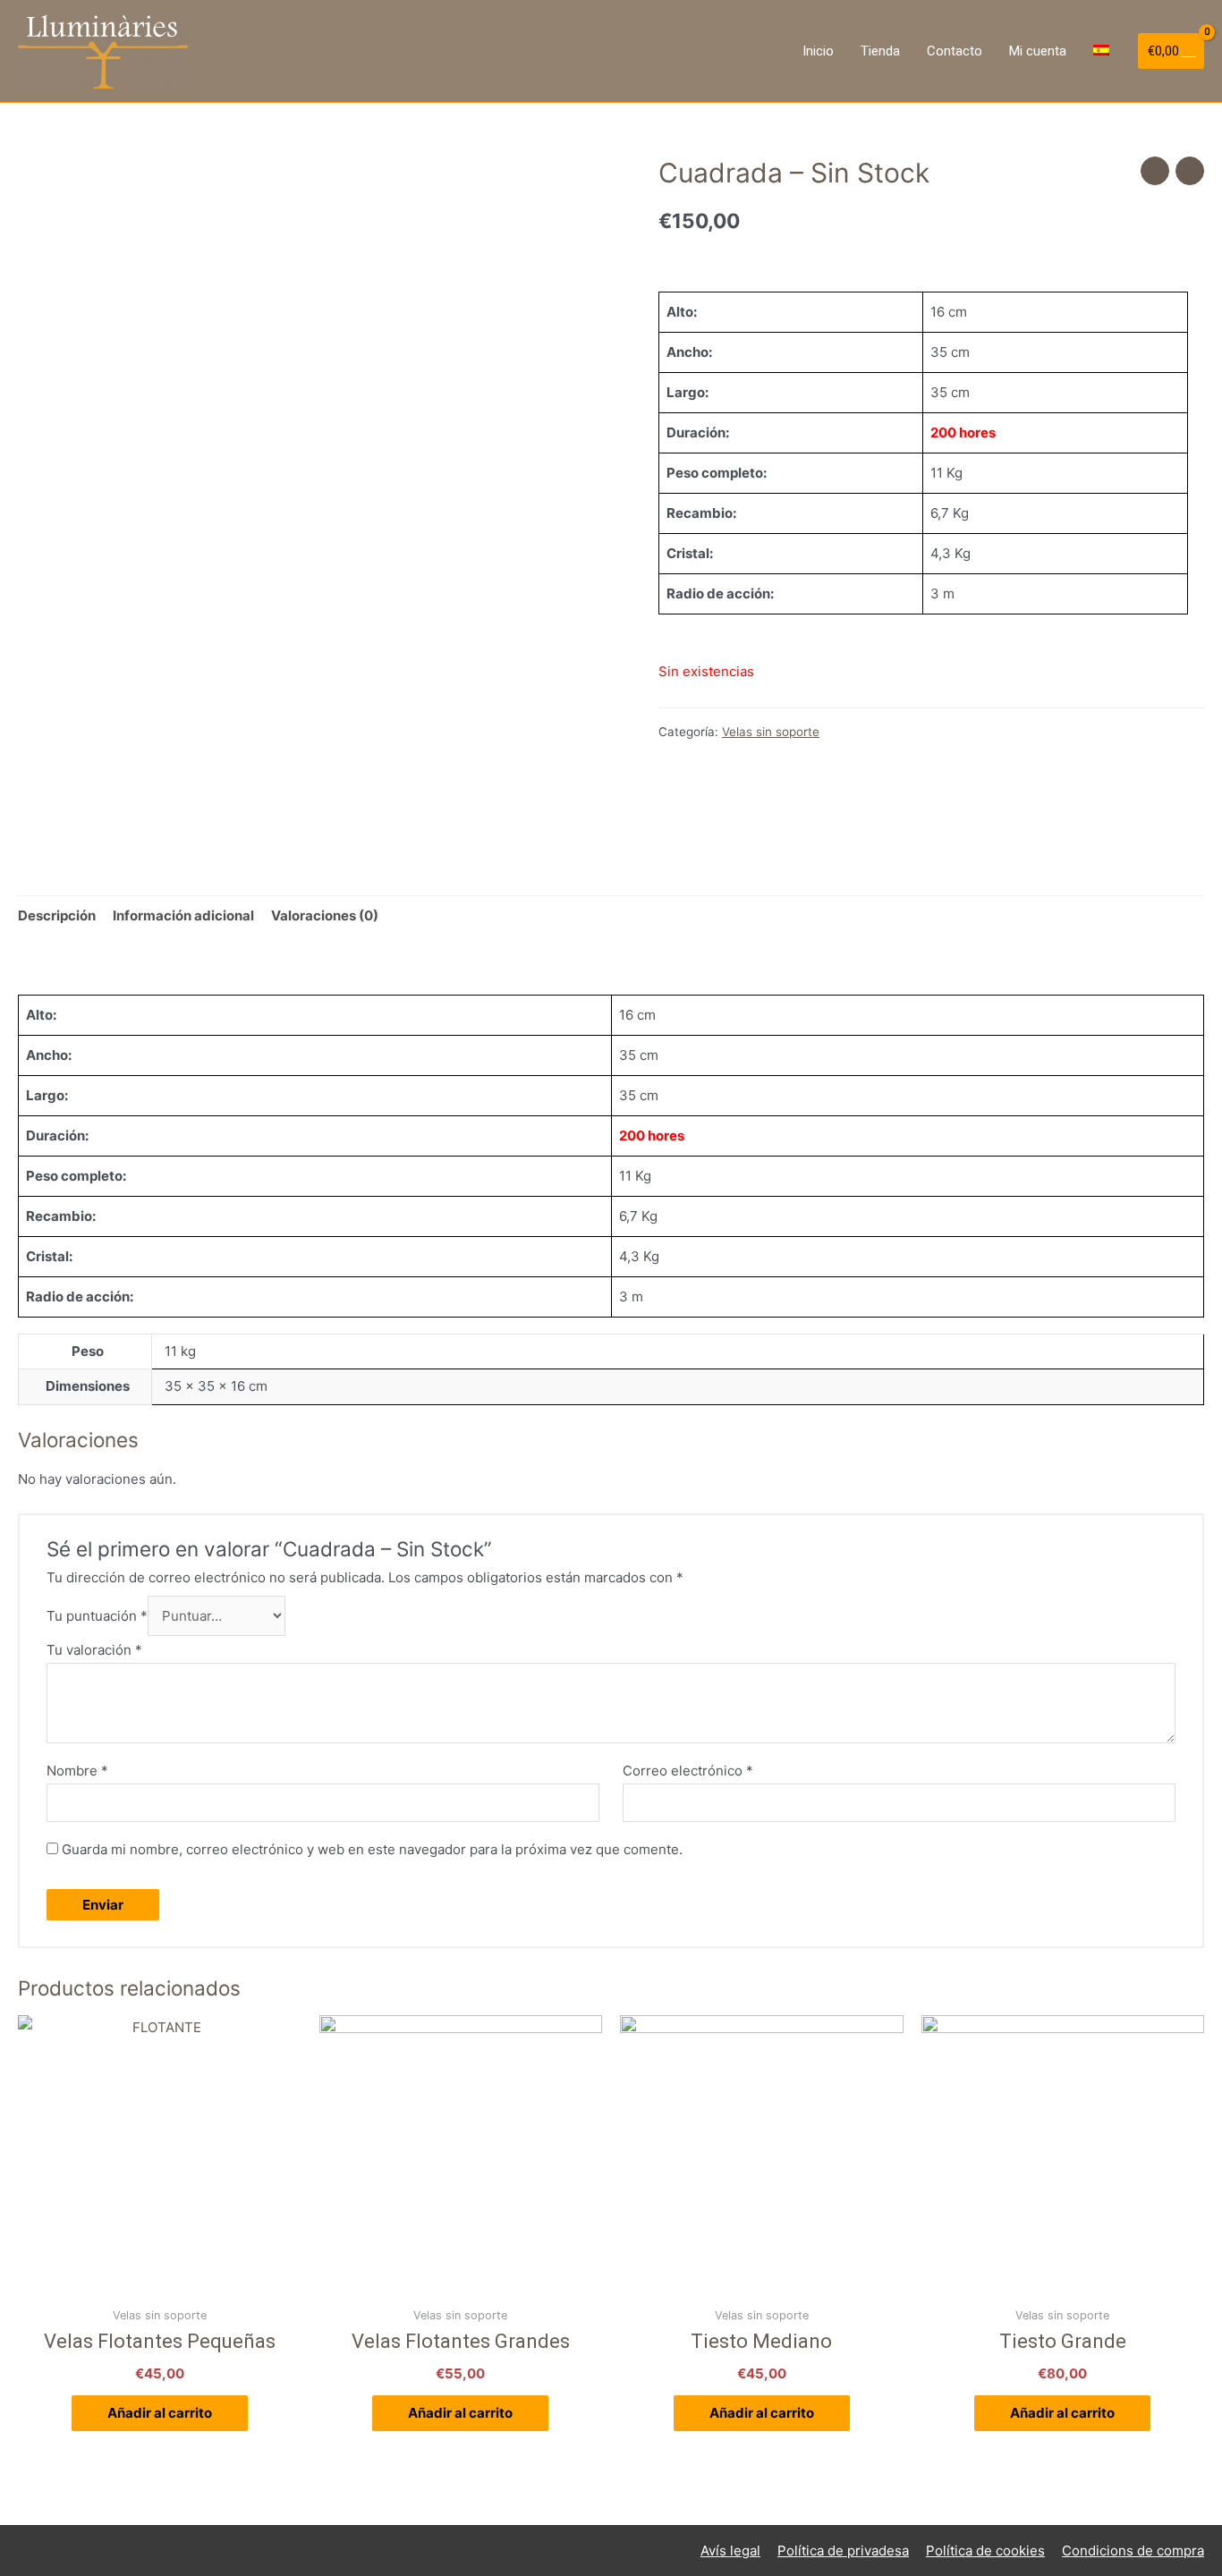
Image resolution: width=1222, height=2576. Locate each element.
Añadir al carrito (160, 2413)
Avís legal (730, 2551)
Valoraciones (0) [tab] (325, 915)
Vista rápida (160, 2283)
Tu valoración (94, 1650)
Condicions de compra (1133, 2551)
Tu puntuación (97, 1616)
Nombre (77, 1771)
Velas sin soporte (771, 732)
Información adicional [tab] (183, 915)
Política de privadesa (843, 2551)
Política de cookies (985, 2551)
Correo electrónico (688, 1771)
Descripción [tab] (57, 915)
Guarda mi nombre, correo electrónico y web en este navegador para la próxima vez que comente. (372, 1849)
